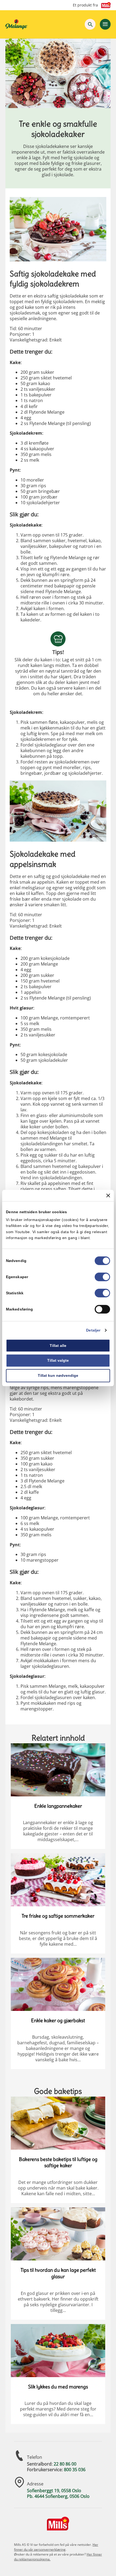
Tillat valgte (58, 1361)
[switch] (102, 1277)
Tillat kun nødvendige (58, 1375)
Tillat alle (58, 1346)
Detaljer (93, 1330)
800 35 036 (75, 2470)
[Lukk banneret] (108, 1195)
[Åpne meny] (105, 24)
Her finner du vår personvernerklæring (56, 2547)
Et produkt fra (85, 5)
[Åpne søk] (90, 24)
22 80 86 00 (65, 2464)
